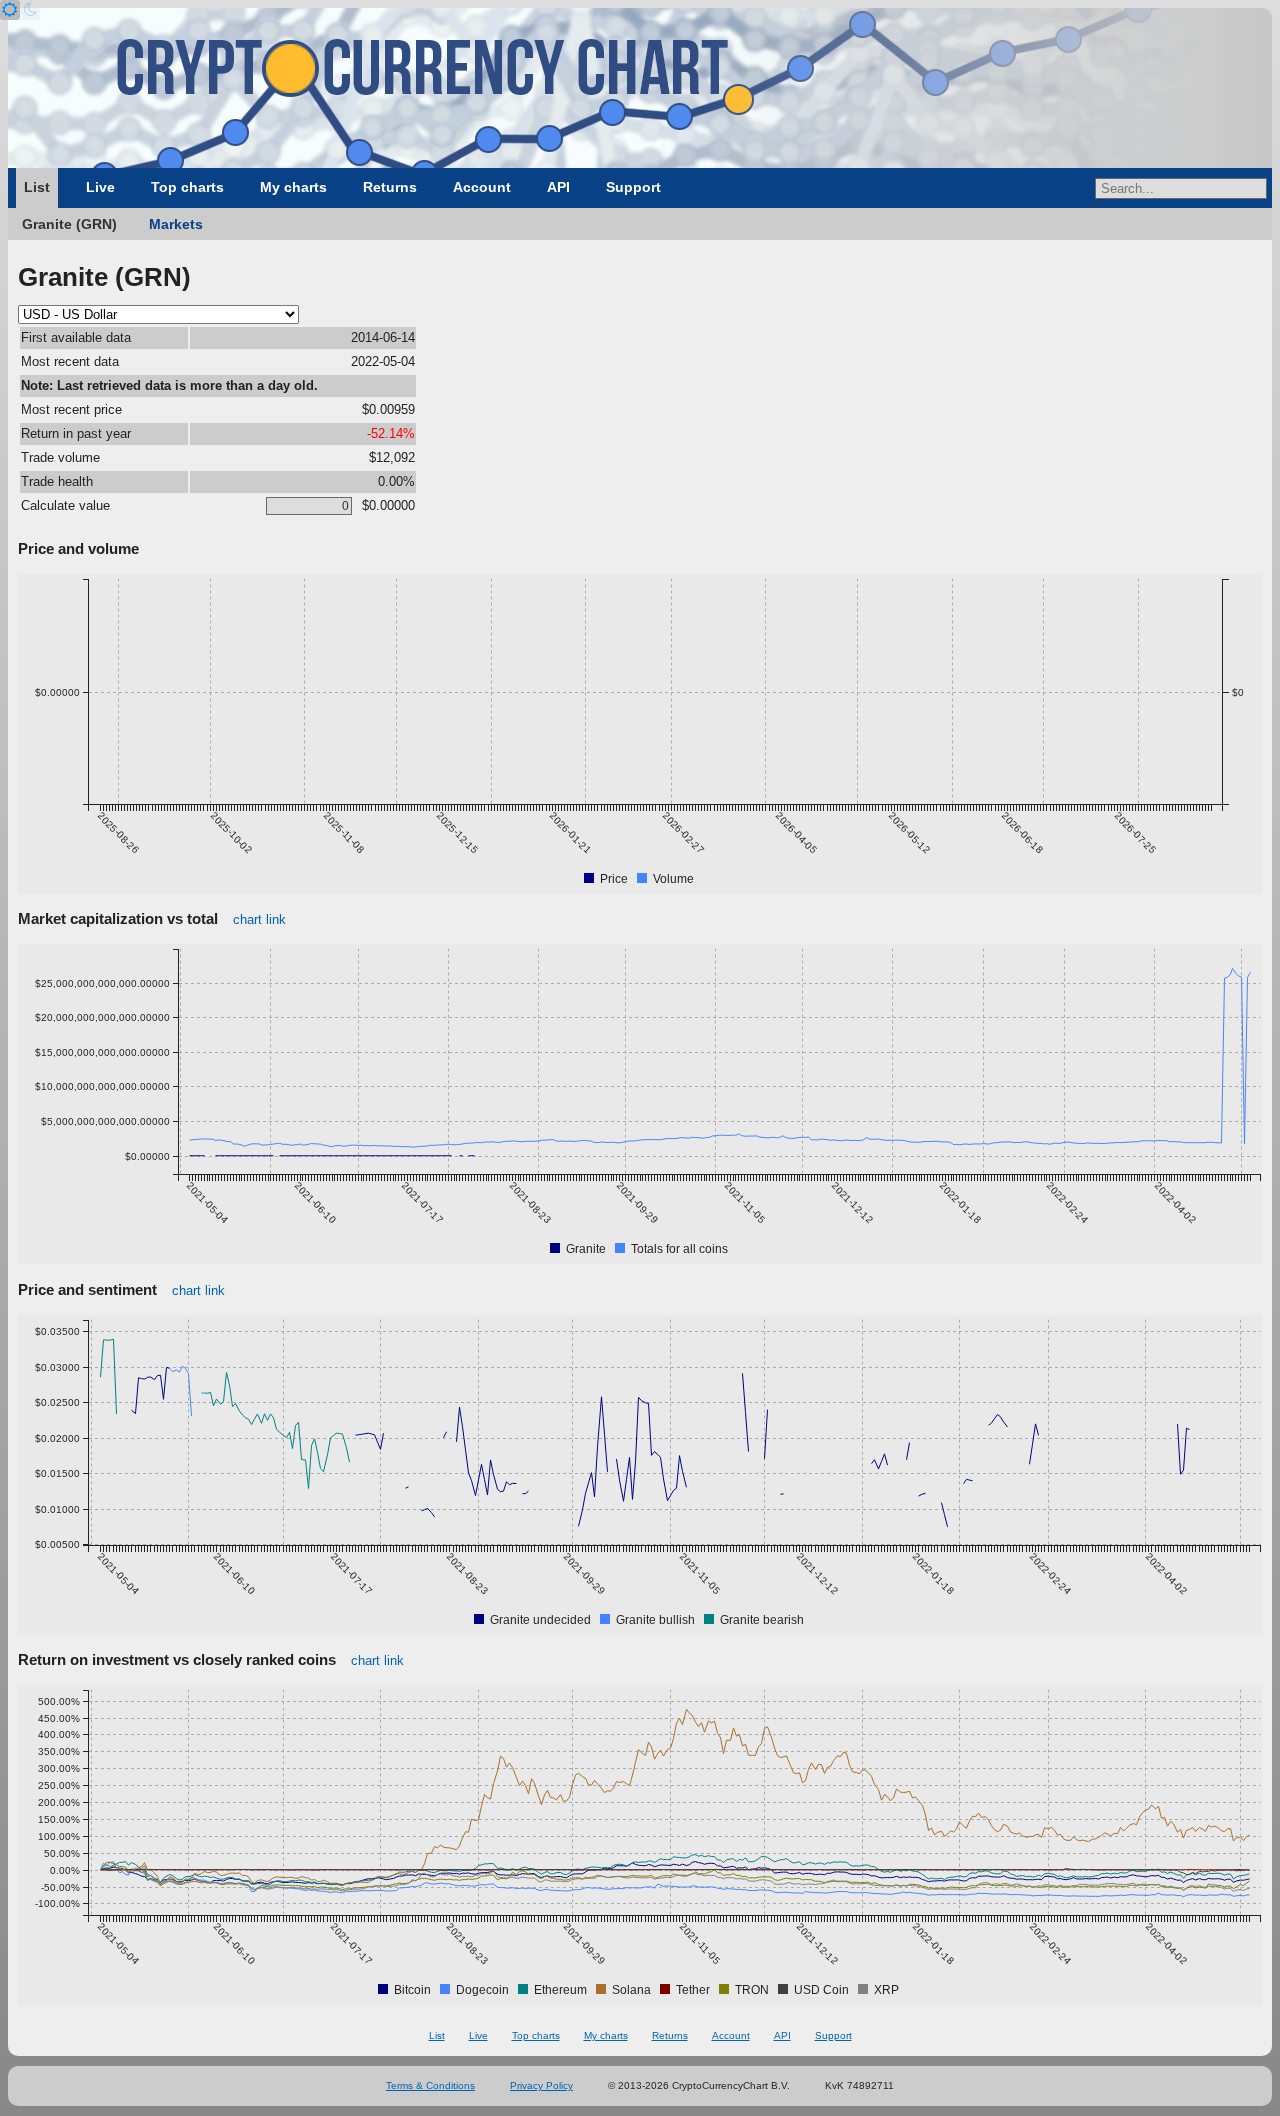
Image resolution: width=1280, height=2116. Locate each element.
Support (633, 187)
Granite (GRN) (69, 224)
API (558, 187)
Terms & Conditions (430, 2085)
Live (100, 187)
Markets (176, 224)
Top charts (187, 187)
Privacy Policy (541, 2085)
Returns (390, 187)
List (37, 187)
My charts (293, 187)
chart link (259, 919)
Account (482, 187)
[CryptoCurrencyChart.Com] (640, 88)
